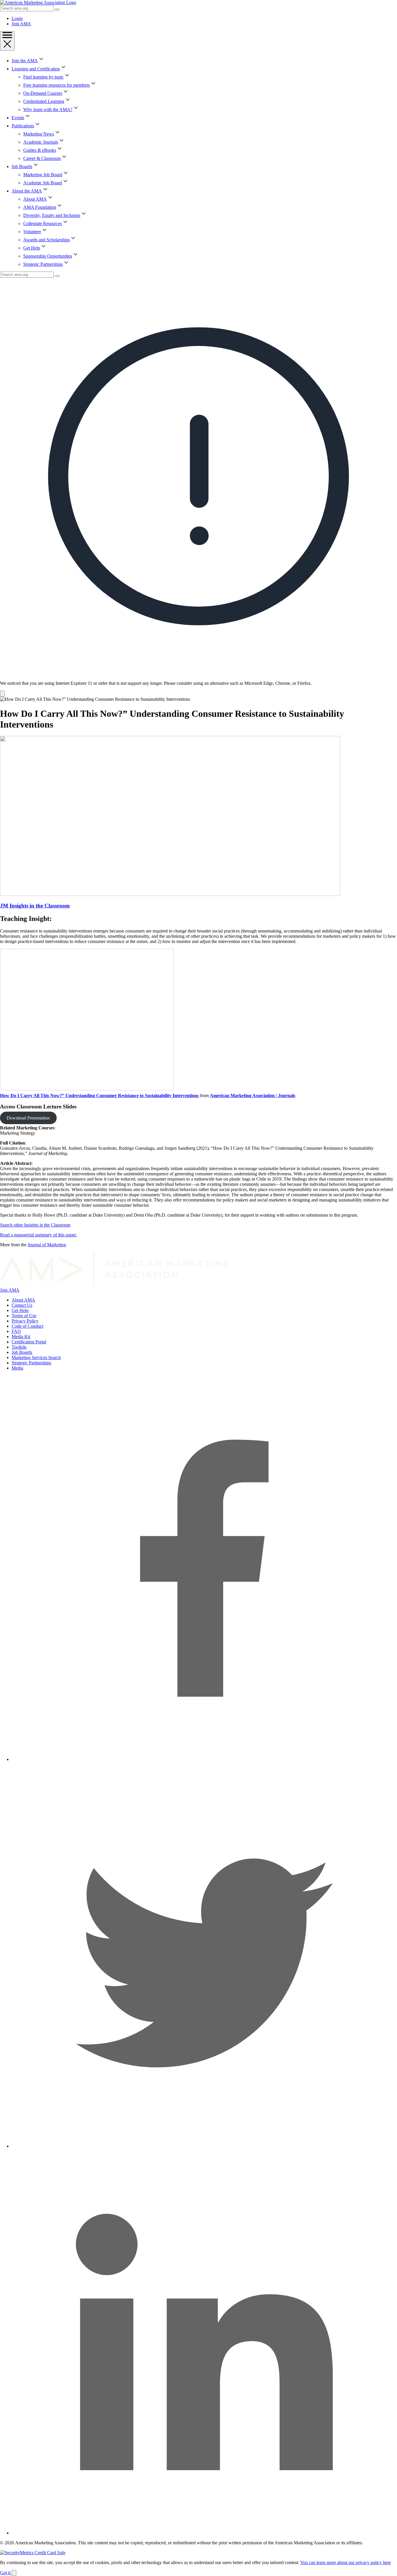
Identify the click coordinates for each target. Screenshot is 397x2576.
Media (17, 1368)
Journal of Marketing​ (47, 1245)
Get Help (32, 248)
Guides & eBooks (40, 150)
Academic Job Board (43, 183)
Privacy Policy (25, 1321)
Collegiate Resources (43, 223)
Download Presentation (28, 1118)
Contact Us (22, 1305)
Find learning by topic (43, 77)
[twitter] (204, 2146)
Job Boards (22, 166)
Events (18, 118)
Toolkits (19, 1347)
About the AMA (27, 191)
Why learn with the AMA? (48, 109)
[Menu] (7, 41)
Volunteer (32, 232)
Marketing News (39, 134)
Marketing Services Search (36, 1357)
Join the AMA (25, 61)
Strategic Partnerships (43, 264)
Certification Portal (29, 1342)
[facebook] (204, 1759)
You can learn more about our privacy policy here (346, 2562)
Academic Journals (41, 142)
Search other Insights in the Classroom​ (35, 1225)
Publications (23, 126)
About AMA (35, 199)
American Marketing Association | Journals (253, 1096)
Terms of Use (24, 1316)
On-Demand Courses (43, 93)
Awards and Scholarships (47, 240)
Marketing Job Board (43, 175)
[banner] (199, 487)
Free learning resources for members (57, 85)
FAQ (16, 1331)
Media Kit (21, 1337)
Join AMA (21, 24)
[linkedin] (204, 2533)
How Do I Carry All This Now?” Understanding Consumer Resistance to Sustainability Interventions (99, 1096)
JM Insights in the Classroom (35, 906)
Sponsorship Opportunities (48, 256)
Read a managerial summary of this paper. (38, 1235)
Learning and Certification (36, 69)
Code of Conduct (27, 1326)
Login (17, 18)
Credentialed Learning (44, 101)
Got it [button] (6, 2573)
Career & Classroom (42, 158)
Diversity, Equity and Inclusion (52, 215)
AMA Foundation (40, 207)
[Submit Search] (57, 10)
